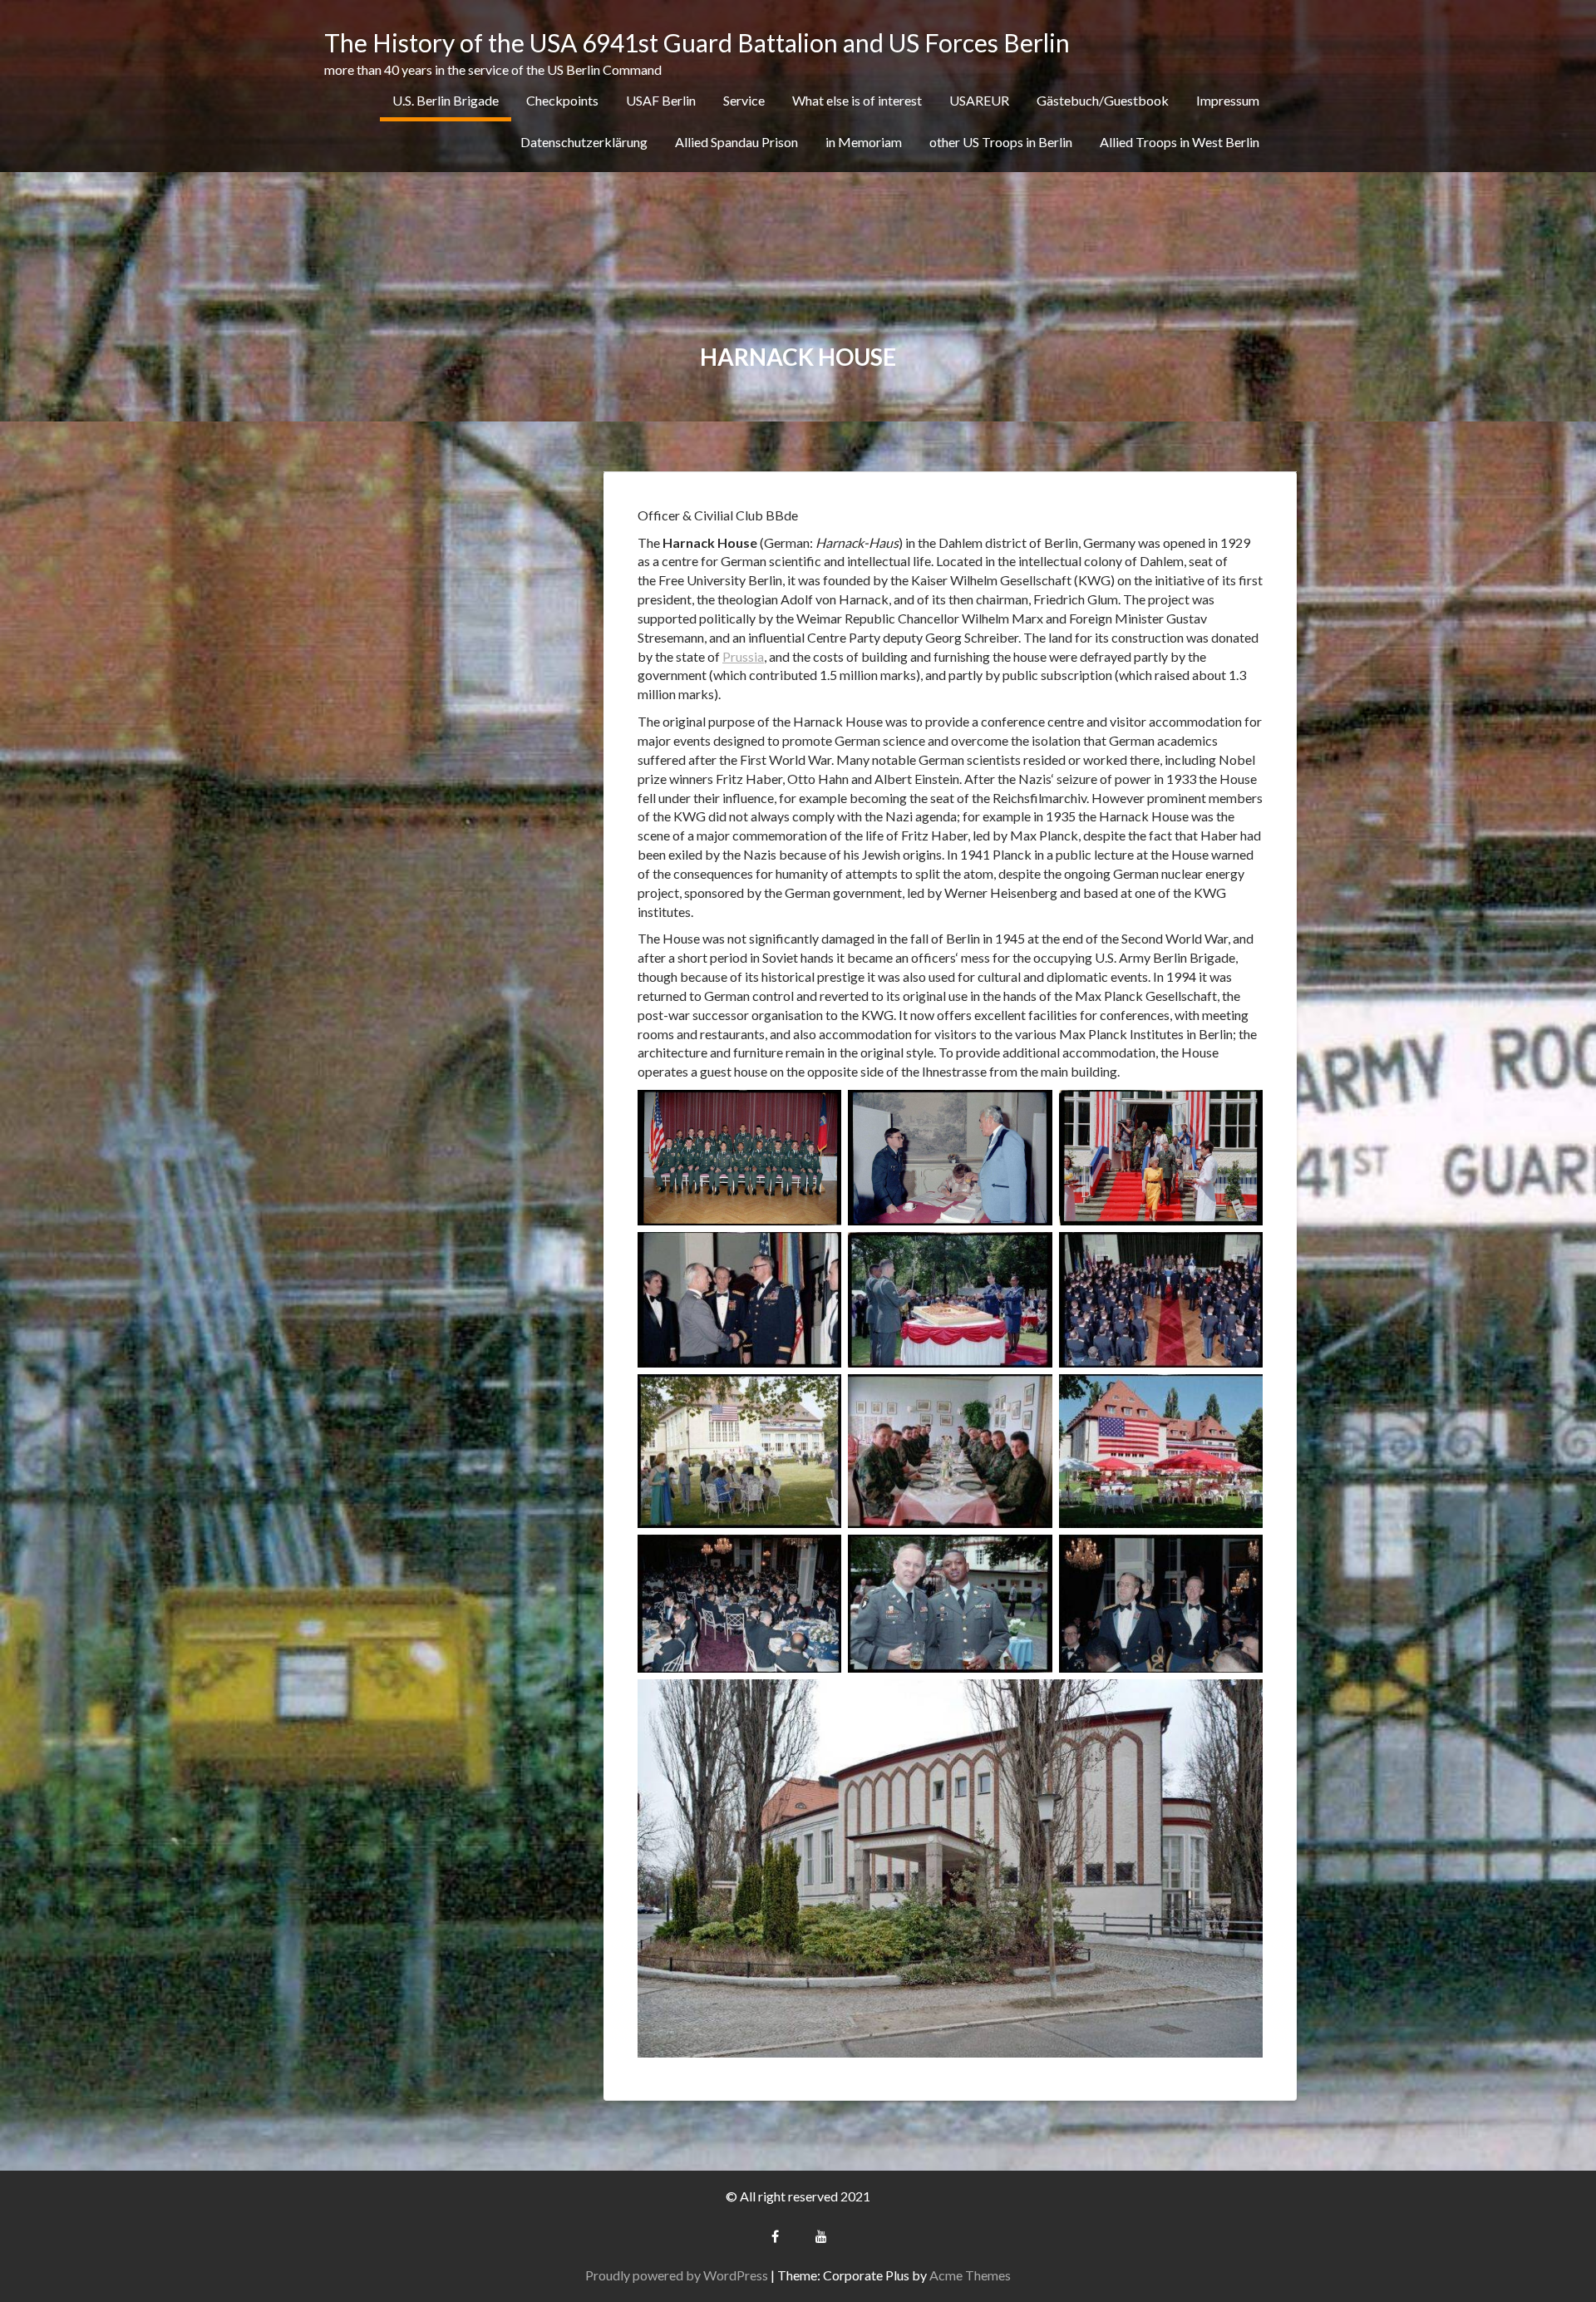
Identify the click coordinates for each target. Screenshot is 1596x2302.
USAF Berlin (661, 100)
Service (744, 100)
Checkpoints (562, 100)
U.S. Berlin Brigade (446, 100)
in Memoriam (864, 142)
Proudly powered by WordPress (677, 2275)
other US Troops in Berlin (1001, 142)
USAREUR (979, 100)
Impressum (1228, 100)
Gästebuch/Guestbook (1103, 100)
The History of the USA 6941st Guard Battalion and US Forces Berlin (697, 42)
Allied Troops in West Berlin (1180, 142)
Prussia (743, 656)
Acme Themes (970, 2275)
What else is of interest (857, 100)
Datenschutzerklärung (584, 142)
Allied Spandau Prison (736, 142)
